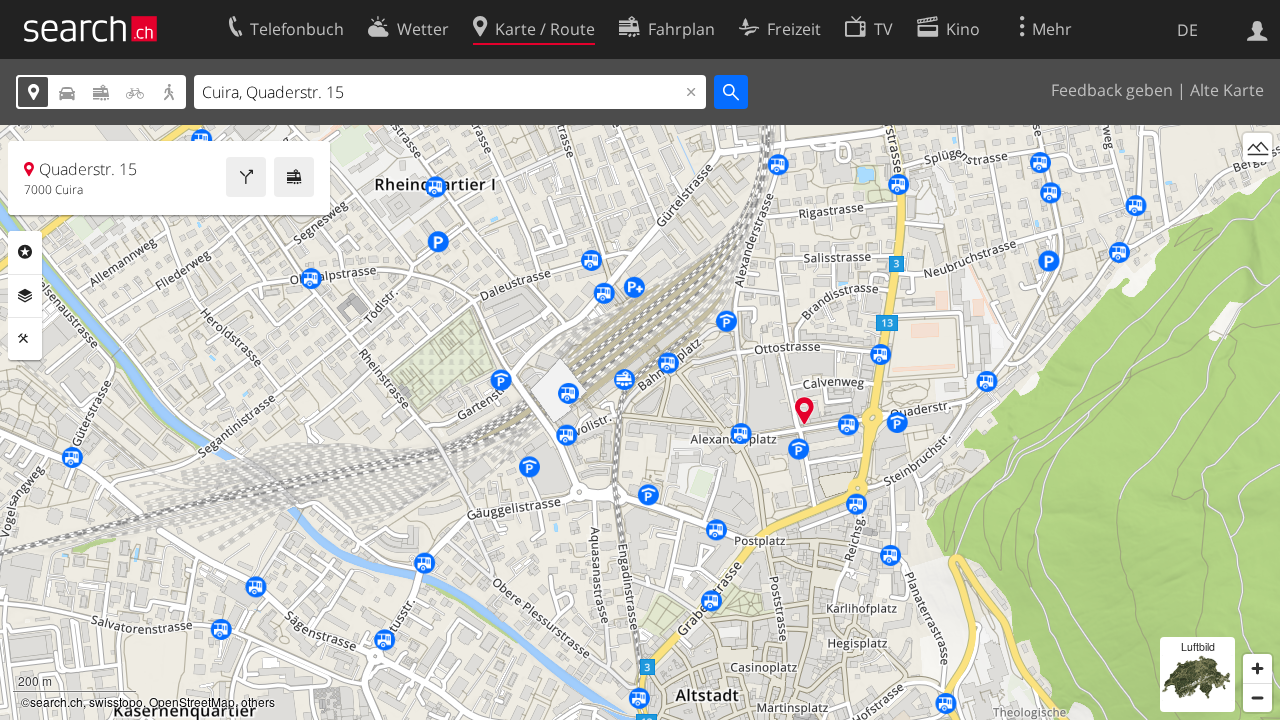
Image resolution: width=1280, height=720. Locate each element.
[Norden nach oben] (1257, 184)
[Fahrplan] (294, 177)
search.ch (56, 701)
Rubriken (25, 252)
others (258, 701)
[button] (804, 410)
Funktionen (25, 339)
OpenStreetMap (192, 701)
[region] (640, 422)
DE (1187, 30)
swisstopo (116, 701)
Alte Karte (1227, 90)
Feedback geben (1112, 90)
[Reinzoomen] (1257, 668)
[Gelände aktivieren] (1257, 147)
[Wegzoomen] (1257, 697)
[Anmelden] (1257, 29)
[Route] (246, 177)
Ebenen (25, 296)
